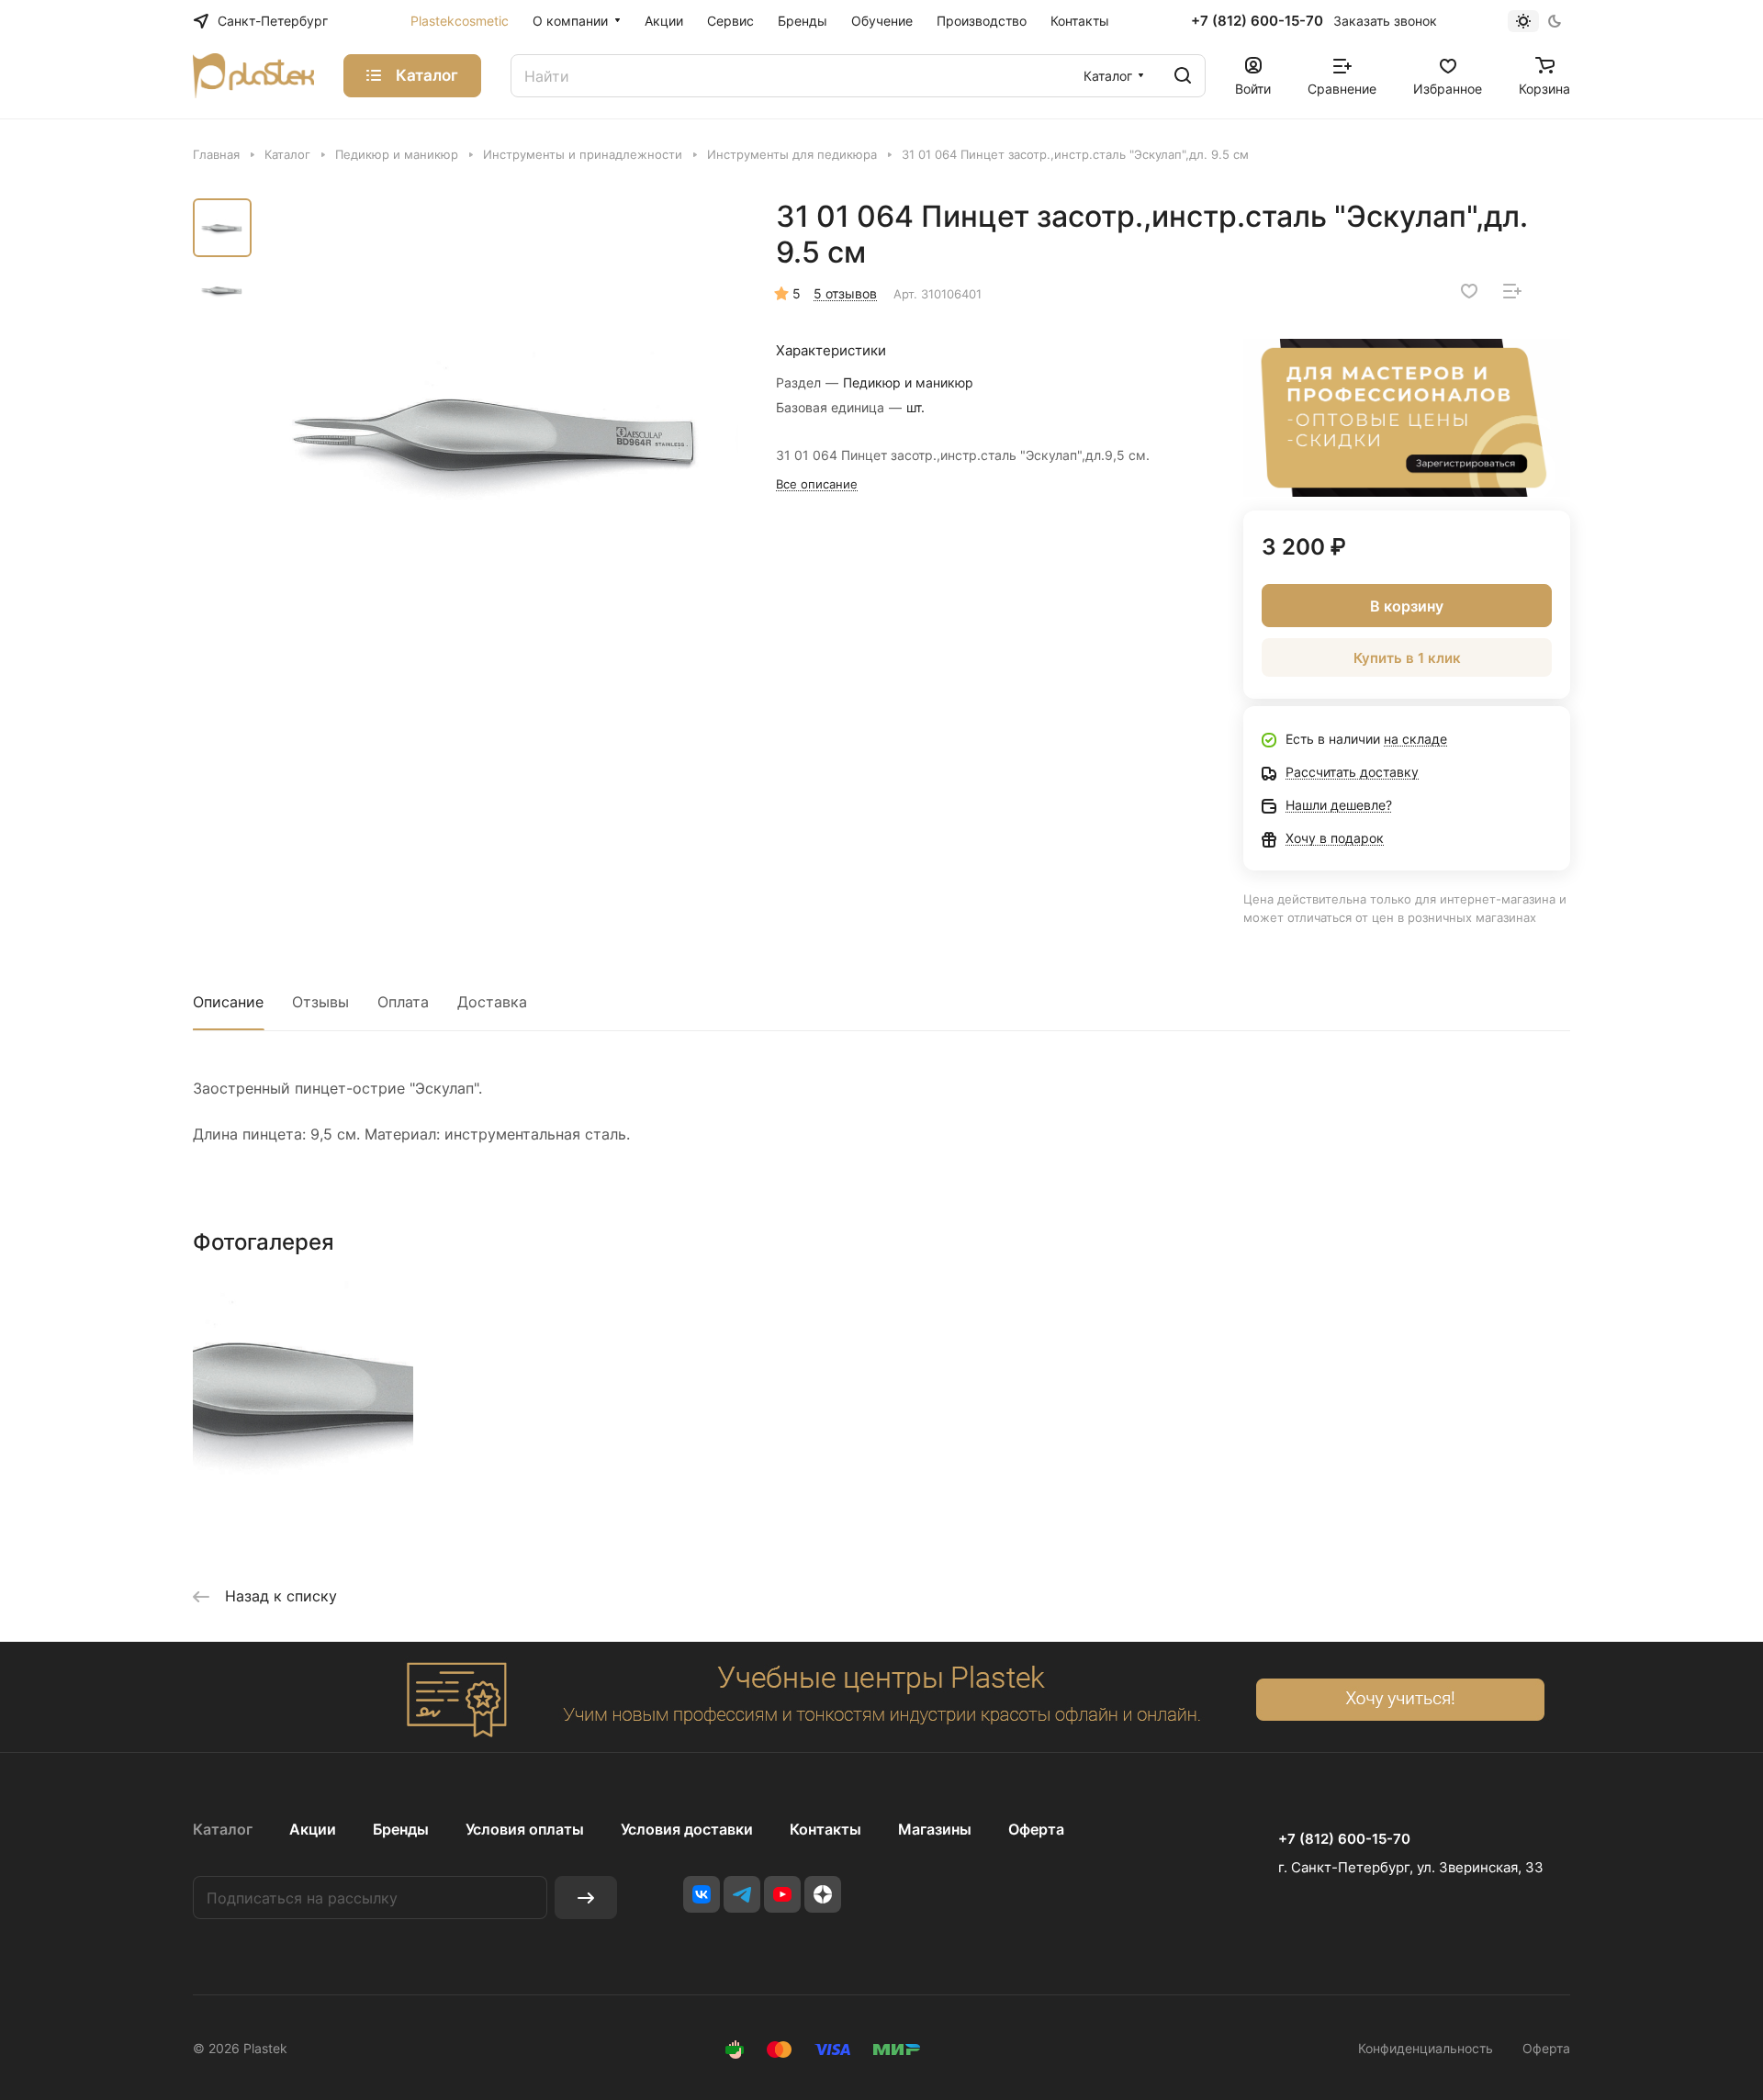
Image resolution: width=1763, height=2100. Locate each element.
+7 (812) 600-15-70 (1257, 21)
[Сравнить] (1512, 291)
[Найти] (1183, 76)
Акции (313, 1829)
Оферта (1036, 1829)
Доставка (492, 1002)
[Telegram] (742, 1894)
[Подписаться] (586, 1898)
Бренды (401, 1829)
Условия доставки (687, 1829)
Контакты (825, 1829)
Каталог (223, 1829)
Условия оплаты (525, 1829)
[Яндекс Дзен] (823, 1894)
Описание (228, 1002)
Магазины (935, 1829)
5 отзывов (845, 293)
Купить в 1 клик (1407, 658)
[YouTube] (782, 1894)
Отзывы (320, 1002)
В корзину (1407, 606)
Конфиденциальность (1426, 2048)
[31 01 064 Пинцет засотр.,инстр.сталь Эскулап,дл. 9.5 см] (500, 436)
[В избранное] (1469, 291)
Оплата (403, 1002)
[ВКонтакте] (702, 1894)
